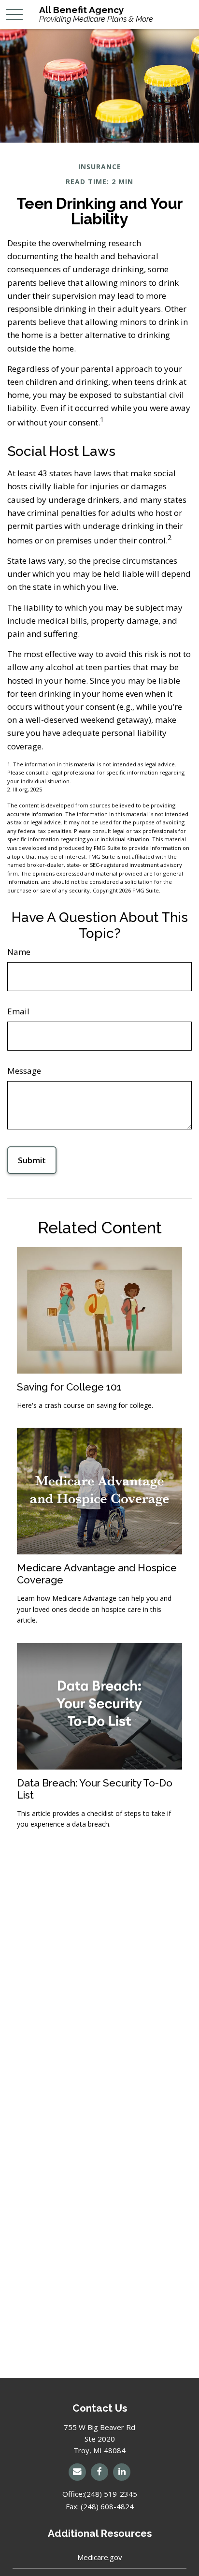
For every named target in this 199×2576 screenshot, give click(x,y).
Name (19, 952)
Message (24, 1071)
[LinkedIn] (122, 2472)
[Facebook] (99, 2472)
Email (18, 1011)
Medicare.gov (100, 2557)
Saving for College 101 (69, 1387)
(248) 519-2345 (111, 2494)
